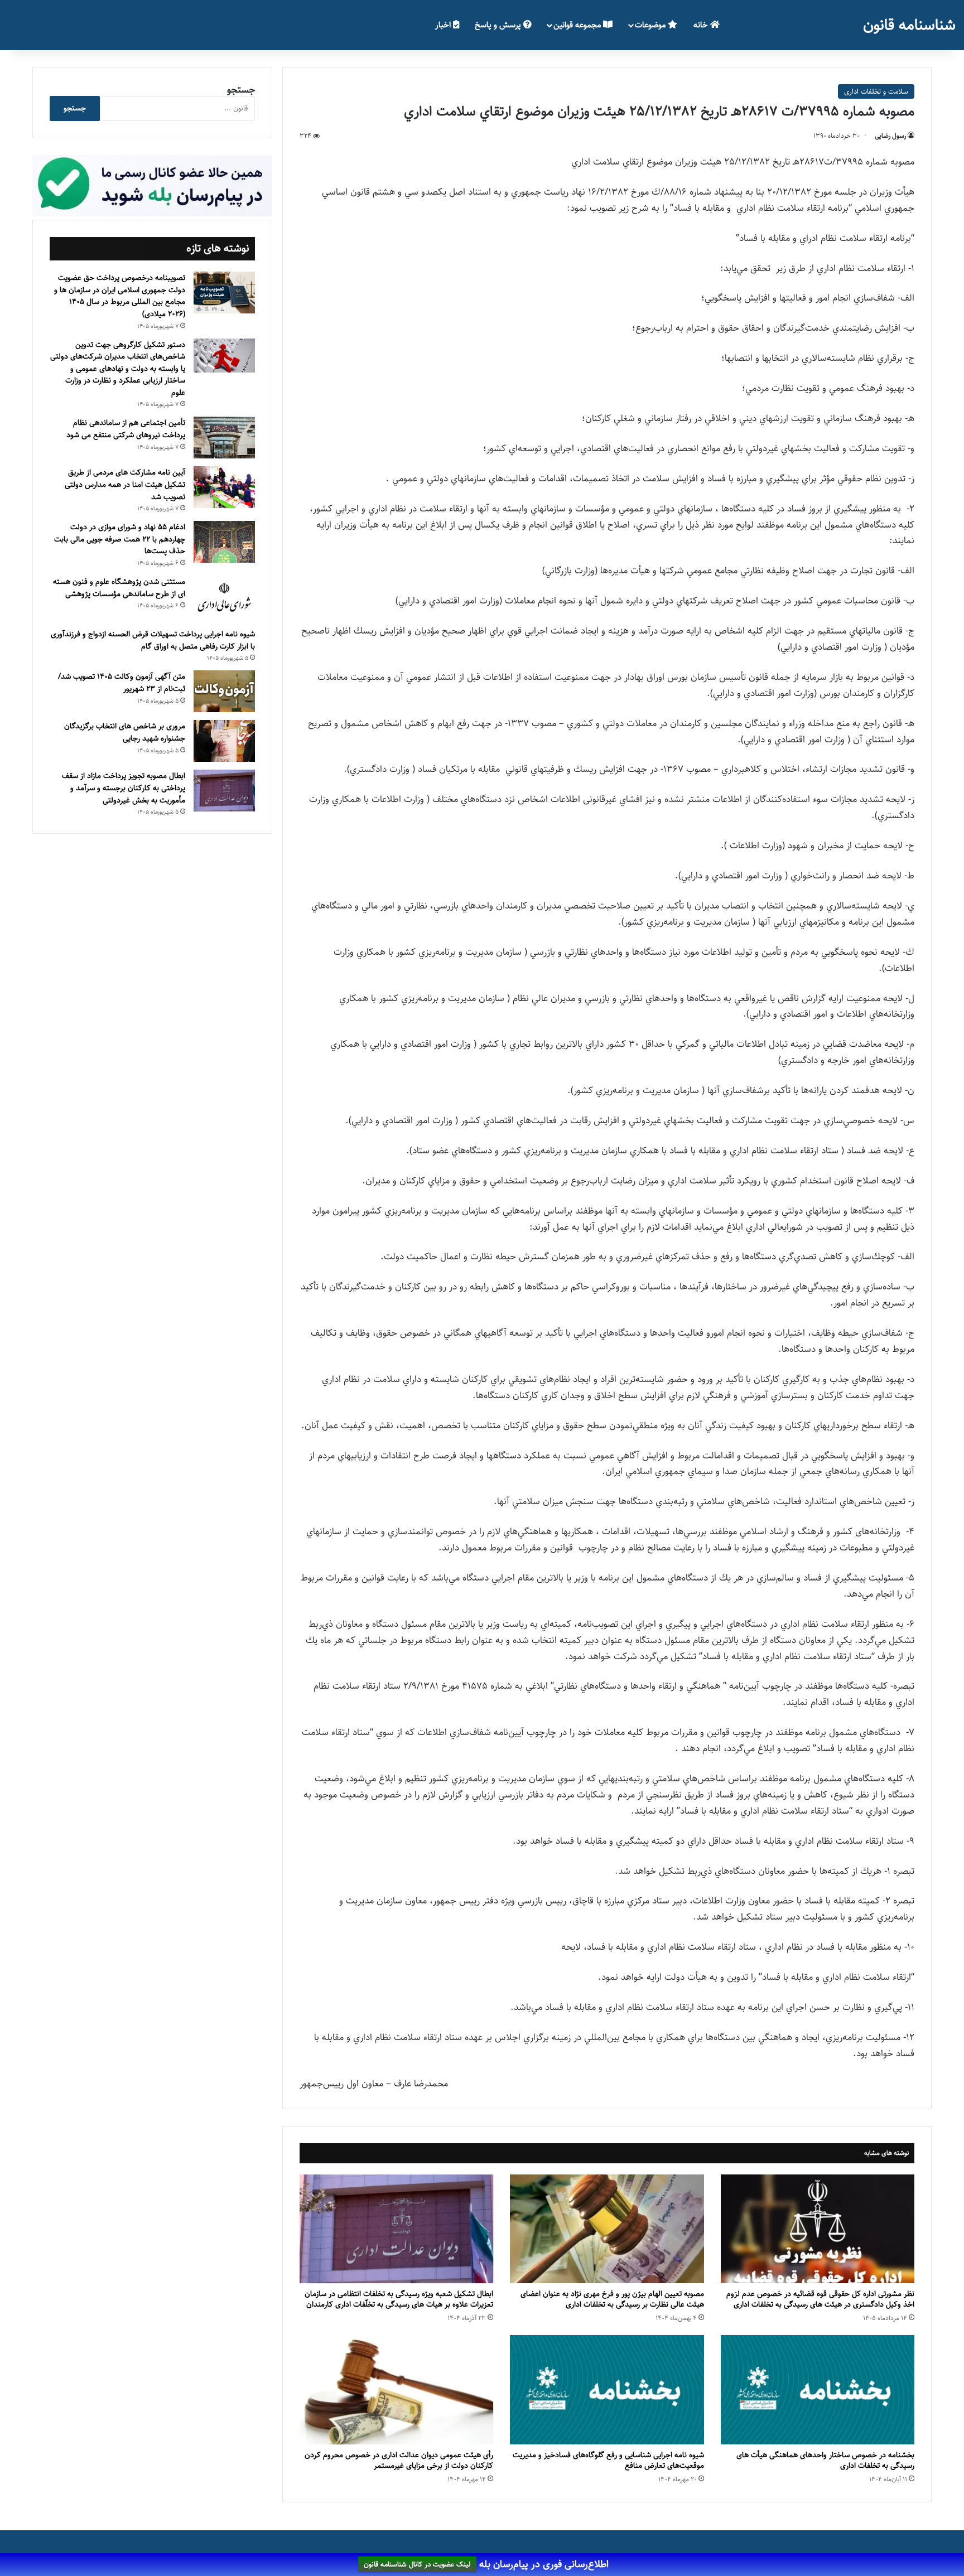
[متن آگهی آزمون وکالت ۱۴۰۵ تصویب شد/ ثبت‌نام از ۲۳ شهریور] (224, 691)
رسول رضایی (890, 136)
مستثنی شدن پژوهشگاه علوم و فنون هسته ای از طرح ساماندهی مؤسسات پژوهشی (119, 588)
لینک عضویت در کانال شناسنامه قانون (417, 2565)
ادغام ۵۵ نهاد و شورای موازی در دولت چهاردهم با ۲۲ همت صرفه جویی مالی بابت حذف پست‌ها (120, 539)
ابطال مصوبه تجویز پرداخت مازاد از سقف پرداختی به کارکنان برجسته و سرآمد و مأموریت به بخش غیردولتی (124, 788)
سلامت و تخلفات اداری (876, 91)
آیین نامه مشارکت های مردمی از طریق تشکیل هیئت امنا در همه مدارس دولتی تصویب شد (125, 484)
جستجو (241, 90)
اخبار (444, 25)
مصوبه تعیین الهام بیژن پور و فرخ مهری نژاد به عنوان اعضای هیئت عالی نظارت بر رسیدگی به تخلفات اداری (612, 2299)
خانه (702, 25)
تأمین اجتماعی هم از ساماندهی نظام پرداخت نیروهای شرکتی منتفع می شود (126, 429)
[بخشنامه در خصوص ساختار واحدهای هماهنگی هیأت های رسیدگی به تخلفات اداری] (818, 2390)
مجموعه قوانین (578, 25)
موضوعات (651, 25)
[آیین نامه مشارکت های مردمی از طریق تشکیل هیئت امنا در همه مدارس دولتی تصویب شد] (224, 487)
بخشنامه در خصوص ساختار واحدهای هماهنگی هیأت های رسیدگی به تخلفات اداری (825, 2460)
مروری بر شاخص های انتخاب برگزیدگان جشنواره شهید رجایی (125, 732)
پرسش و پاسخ (499, 25)
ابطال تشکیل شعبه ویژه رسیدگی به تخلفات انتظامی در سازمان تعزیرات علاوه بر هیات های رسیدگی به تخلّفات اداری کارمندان (399, 2299)
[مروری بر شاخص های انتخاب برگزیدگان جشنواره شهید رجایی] (224, 741)
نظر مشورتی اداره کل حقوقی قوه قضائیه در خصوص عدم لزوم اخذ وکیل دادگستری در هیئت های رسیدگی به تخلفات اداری (820, 2299)
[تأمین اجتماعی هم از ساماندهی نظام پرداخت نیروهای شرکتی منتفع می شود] (224, 438)
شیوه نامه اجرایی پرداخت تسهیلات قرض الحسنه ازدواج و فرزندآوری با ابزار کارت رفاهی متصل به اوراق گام (153, 640)
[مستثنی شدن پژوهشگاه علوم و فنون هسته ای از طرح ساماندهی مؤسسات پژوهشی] (224, 598)
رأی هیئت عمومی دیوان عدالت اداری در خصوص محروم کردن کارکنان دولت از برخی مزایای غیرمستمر (399, 2460)
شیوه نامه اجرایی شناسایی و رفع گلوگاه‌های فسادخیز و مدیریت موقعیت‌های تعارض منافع (608, 2460)
